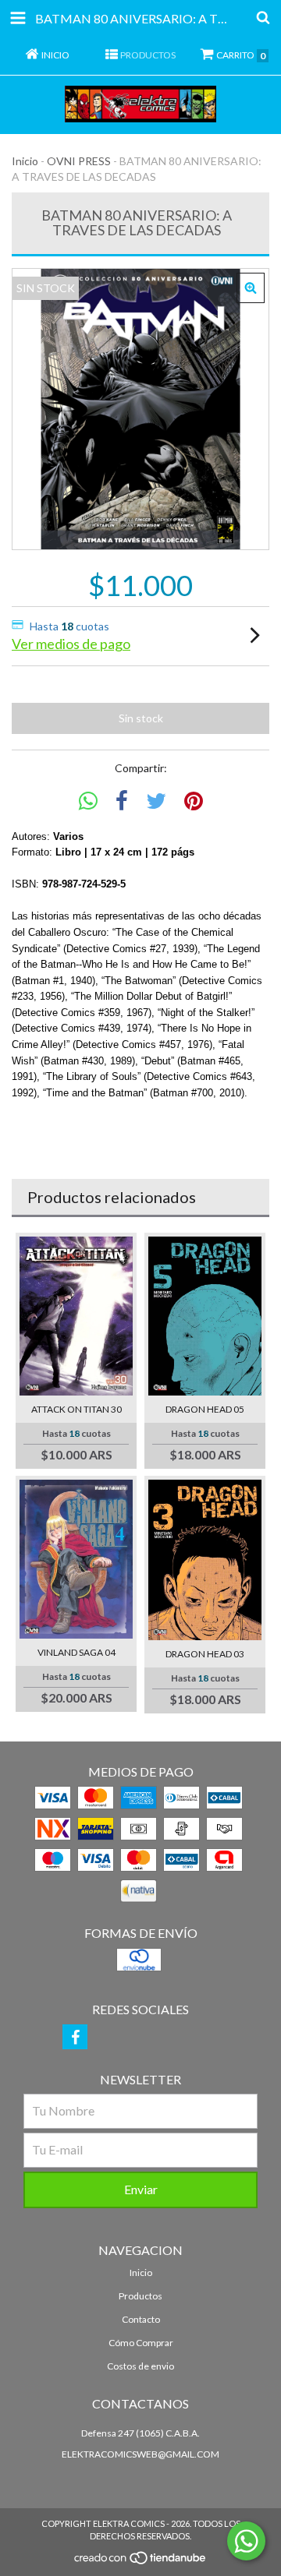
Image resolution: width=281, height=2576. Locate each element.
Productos (140, 2296)
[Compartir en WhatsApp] (88, 801)
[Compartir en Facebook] (122, 801)
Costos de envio (140, 2366)
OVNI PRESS (79, 161)
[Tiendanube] (141, 2562)
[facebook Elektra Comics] (75, 2037)
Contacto (141, 2319)
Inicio (25, 161)
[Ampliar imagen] (251, 288)
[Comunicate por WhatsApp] (246, 2541)
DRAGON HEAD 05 (205, 1409)
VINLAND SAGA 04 (76, 1652)
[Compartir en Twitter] (156, 801)
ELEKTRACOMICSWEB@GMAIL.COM (140, 2454)
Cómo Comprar (141, 2343)
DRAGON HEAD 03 (205, 1654)
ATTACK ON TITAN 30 (76, 1409)
